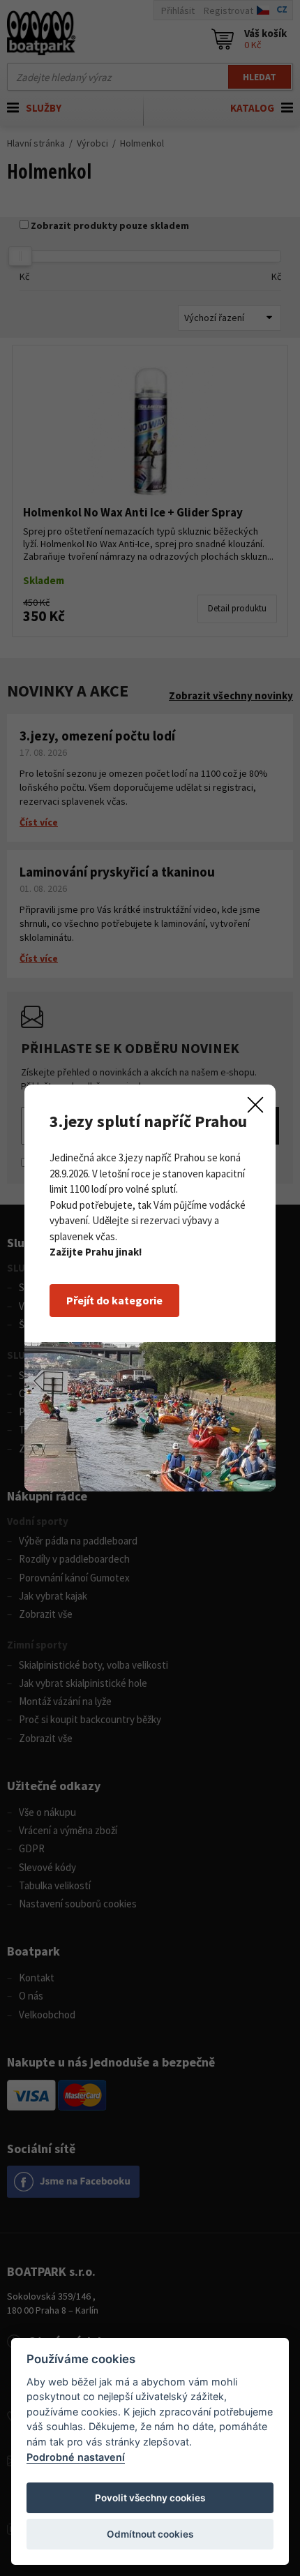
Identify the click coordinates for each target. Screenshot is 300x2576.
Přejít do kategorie (114, 1300)
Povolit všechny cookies (150, 2498)
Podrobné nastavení (76, 2457)
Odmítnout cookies (150, 2534)
